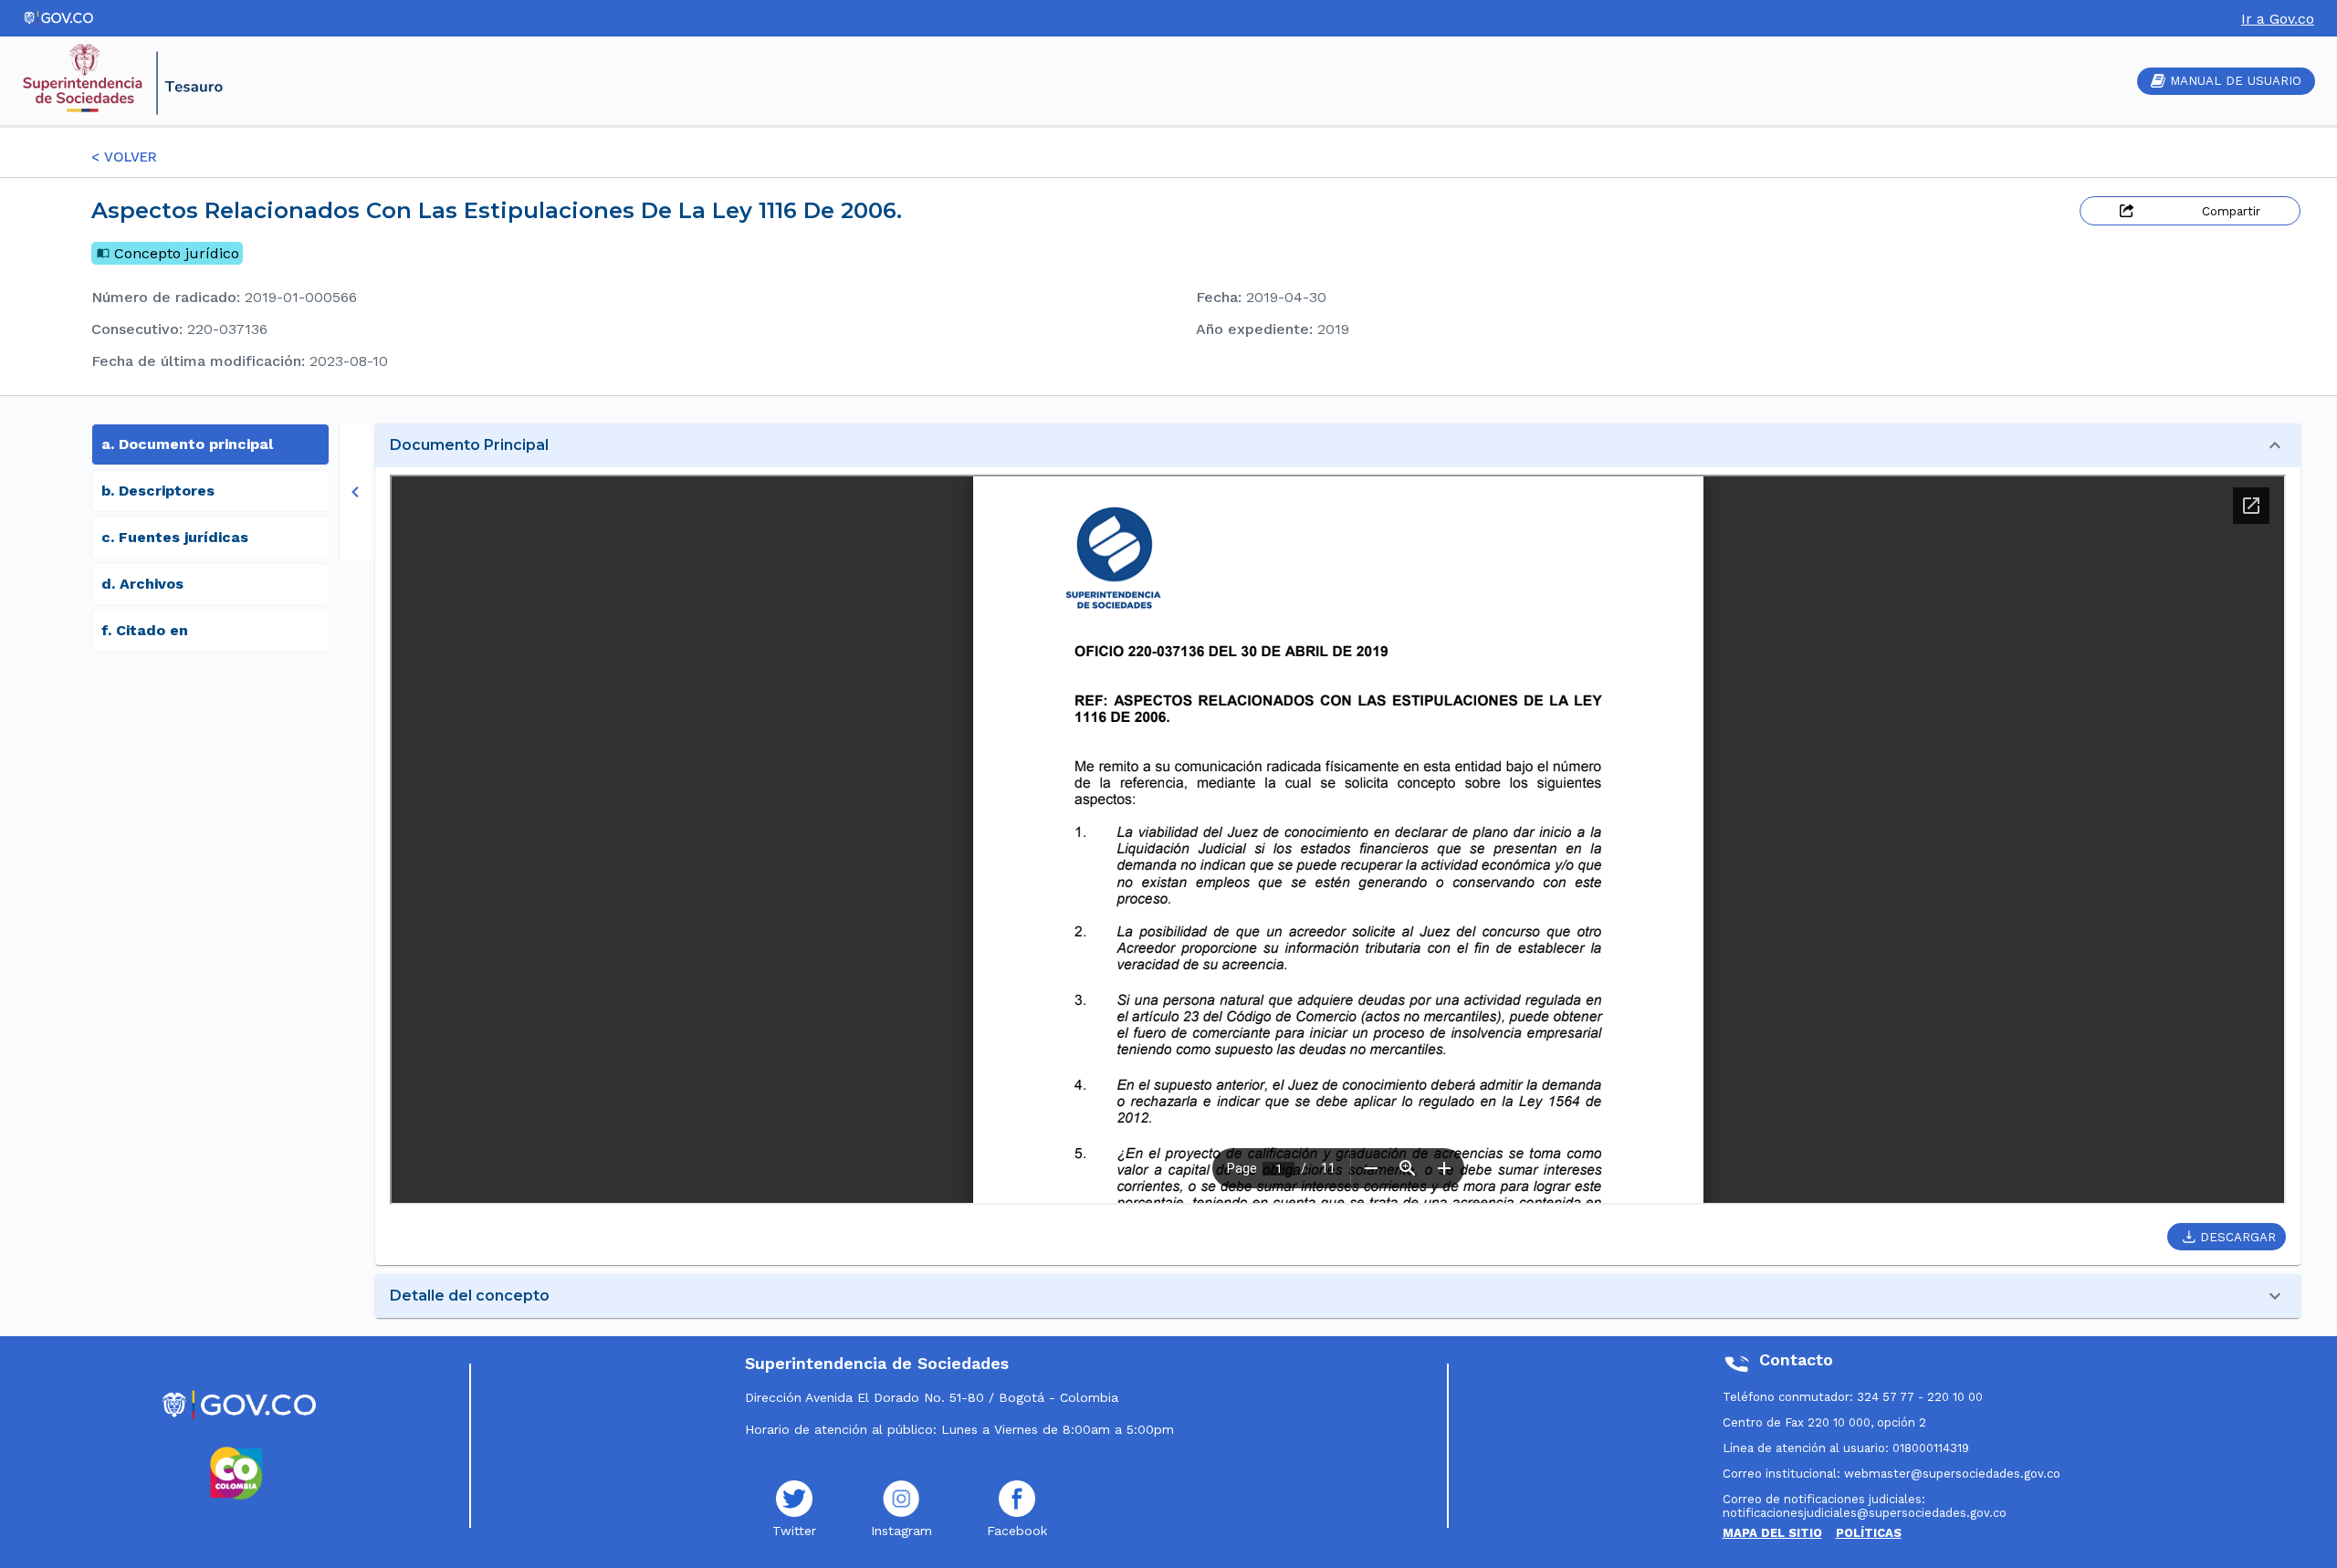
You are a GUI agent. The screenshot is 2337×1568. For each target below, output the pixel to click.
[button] (1338, 445)
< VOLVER (124, 157)
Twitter (794, 1531)
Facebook (1017, 1531)
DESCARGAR (2238, 1237)
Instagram (901, 1531)
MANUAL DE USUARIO (2236, 81)
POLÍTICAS (1869, 1533)
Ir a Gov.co (2278, 19)
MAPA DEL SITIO (1772, 1533)
